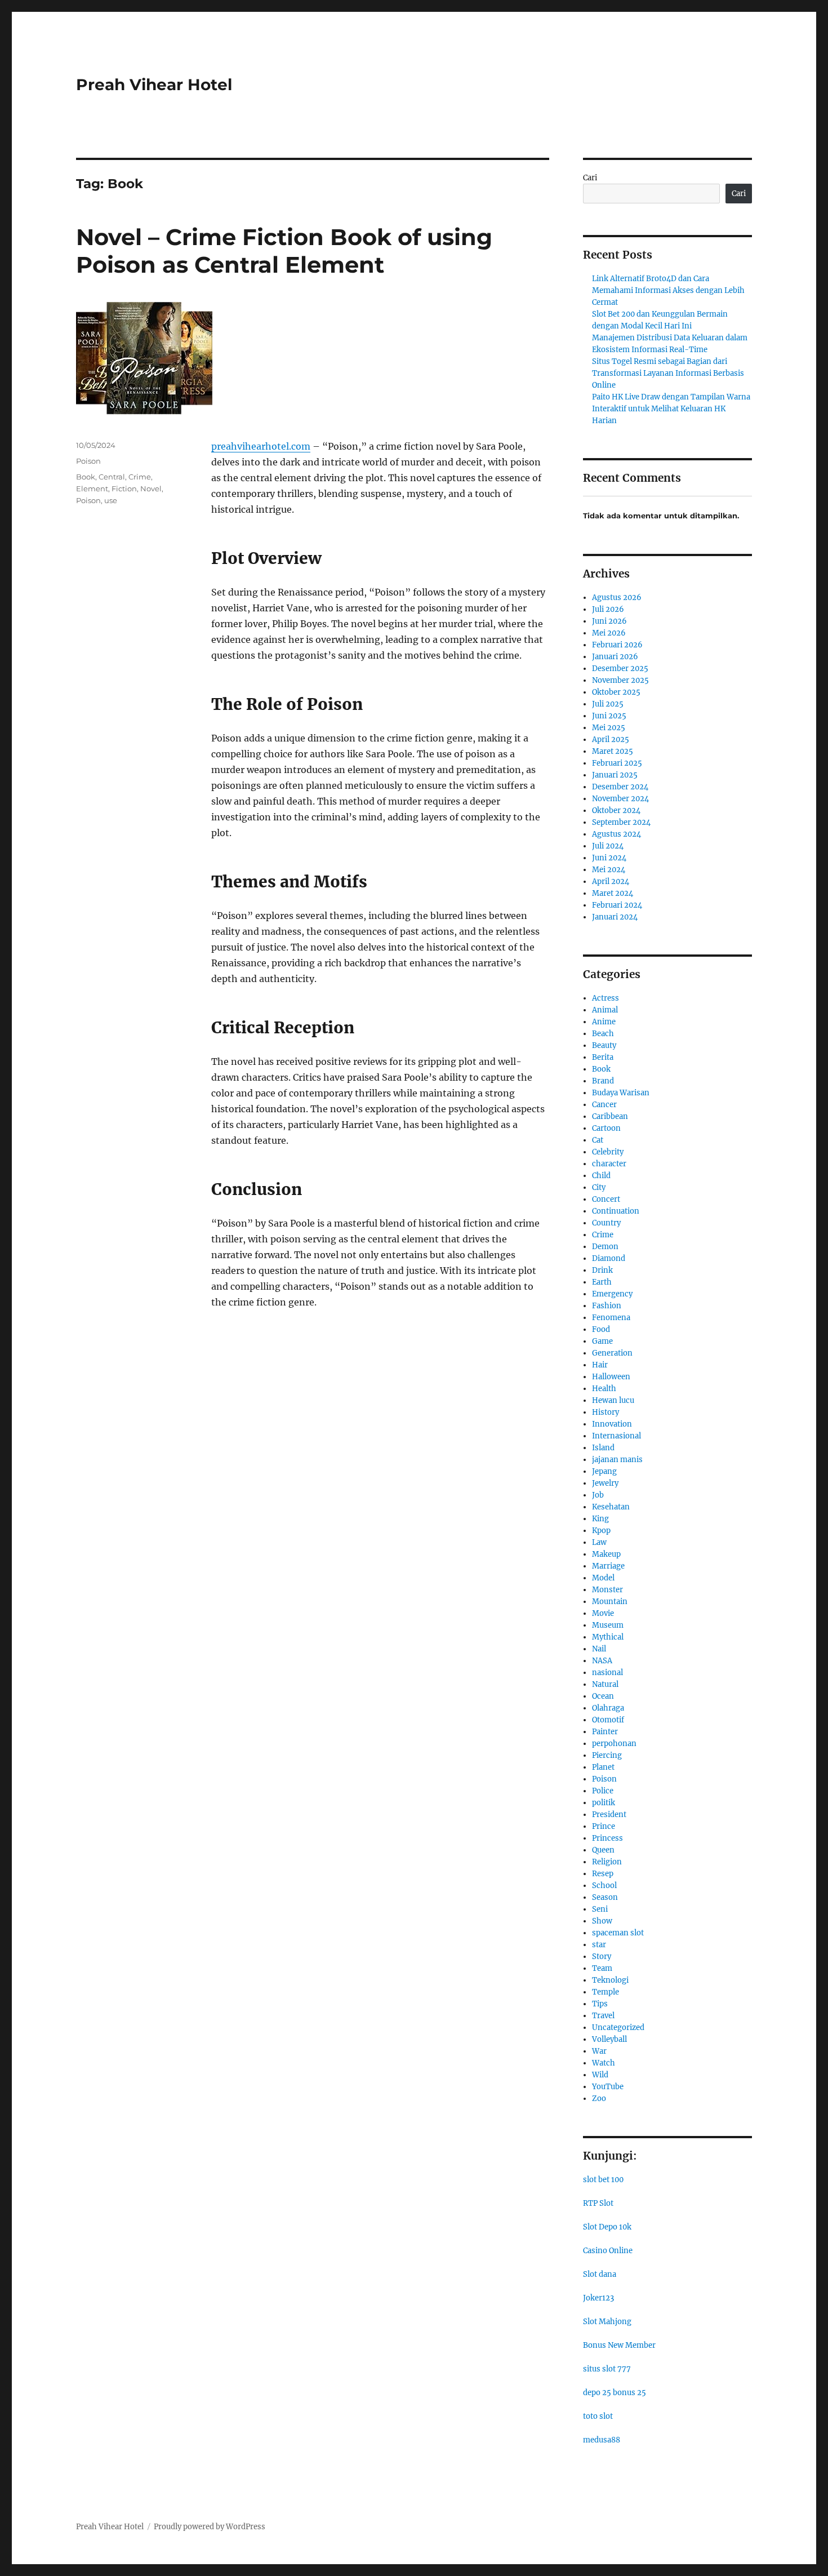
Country (606, 1223)
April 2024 (611, 881)
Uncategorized (618, 2028)
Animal (605, 1010)
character (609, 1164)
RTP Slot (598, 2203)
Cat (598, 1140)
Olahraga (608, 1708)
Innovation (612, 1424)
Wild (600, 2075)
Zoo (599, 2098)
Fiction (124, 488)
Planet (603, 1767)
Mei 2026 (609, 633)
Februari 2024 (617, 905)
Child (601, 1176)
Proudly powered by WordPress (210, 2527)
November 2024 (620, 799)
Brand (603, 1081)
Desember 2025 (620, 669)
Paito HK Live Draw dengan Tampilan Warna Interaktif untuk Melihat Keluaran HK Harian (671, 409)
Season (605, 1897)
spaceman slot (618, 1933)
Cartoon (606, 1128)
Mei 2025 (609, 728)
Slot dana (600, 2274)
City (599, 1187)
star (599, 1945)
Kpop (601, 1531)
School (604, 1886)
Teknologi (610, 1980)
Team (602, 1968)
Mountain (610, 1602)
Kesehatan (611, 1507)
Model (603, 1578)
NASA (602, 1661)
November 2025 (620, 680)
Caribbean (610, 1116)
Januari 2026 (615, 657)
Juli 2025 (608, 704)
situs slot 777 (607, 2369)
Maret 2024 (613, 893)
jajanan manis (617, 1460)
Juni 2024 (609, 858)
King (600, 1519)
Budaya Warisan (621, 1093)
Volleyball (609, 2039)
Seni (600, 1909)
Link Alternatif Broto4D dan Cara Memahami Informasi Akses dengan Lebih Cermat (668, 290)
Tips (600, 2004)
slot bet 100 (603, 2180)
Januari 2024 (615, 917)
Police (603, 1791)
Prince (604, 1826)
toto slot (598, 2416)
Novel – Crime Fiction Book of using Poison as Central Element (284, 251)
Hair (600, 1365)
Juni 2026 (609, 621)
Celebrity (608, 1152)
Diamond (609, 1258)
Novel (151, 488)
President (609, 1815)
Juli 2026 (608, 609)
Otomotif (608, 1720)
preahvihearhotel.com (261, 446)
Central (112, 477)
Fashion (607, 1306)
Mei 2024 (609, 870)
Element (92, 488)
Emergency (612, 1294)
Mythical (608, 1637)
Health (604, 1389)
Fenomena (611, 1318)
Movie (603, 1613)
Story (602, 1957)
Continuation (616, 1211)
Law (599, 1542)
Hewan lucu (613, 1400)
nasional (607, 1673)
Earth (602, 1282)
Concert (606, 1199)
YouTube (608, 2087)
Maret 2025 (613, 751)
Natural (605, 1684)
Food (601, 1329)
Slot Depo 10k (607, 2227)
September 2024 (621, 822)
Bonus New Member (619, 2345)
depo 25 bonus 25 (615, 2393)
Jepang (604, 1471)
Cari (590, 178)
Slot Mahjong (607, 2322)
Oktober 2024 (616, 810)
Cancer (604, 1105)
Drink (602, 1270)
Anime (604, 1022)
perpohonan (614, 1744)
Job (598, 1495)
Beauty (604, 1045)
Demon (605, 1247)
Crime (140, 477)
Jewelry (605, 1483)
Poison (88, 461)
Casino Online (608, 2251)
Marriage (608, 1566)
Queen (603, 1850)
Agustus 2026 (617, 598)
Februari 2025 (617, 763)
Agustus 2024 (616, 834)
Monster (607, 1590)
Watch (604, 2063)
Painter (605, 1732)
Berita (603, 1057)
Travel (603, 2016)
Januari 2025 (615, 775)
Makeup (606, 1554)
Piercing (607, 1755)
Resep (603, 1874)
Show (602, 1921)
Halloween (611, 1377)
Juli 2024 (608, 846)
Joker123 (598, 2298)
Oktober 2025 (616, 692)
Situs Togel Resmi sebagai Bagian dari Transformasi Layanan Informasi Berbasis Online (668, 373)
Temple (606, 1992)
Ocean (603, 1696)
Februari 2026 (617, 645)
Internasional (616, 1436)
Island (603, 1448)
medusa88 (602, 2440)
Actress (606, 998)
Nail (599, 1649)
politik (604, 1803)
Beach (603, 1034)
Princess (607, 1838)
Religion (607, 1862)
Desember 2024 (620, 787)
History (606, 1412)
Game (602, 1341)
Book (86, 477)
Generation (612, 1353)
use (111, 500)
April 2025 (611, 740)
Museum (608, 1625)
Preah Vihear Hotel (154, 85)
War (599, 2051)
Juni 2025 (609, 716)
